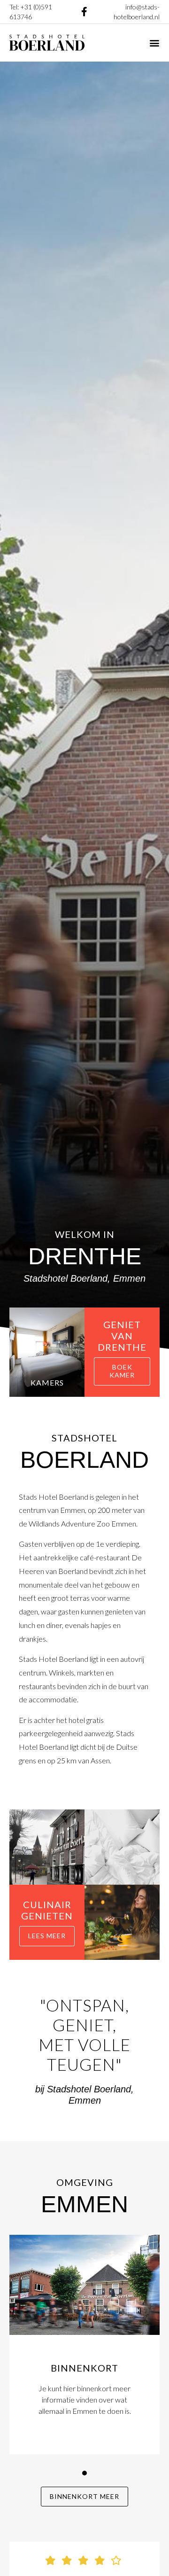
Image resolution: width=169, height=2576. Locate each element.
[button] (154, 43)
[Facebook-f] (84, 12)
